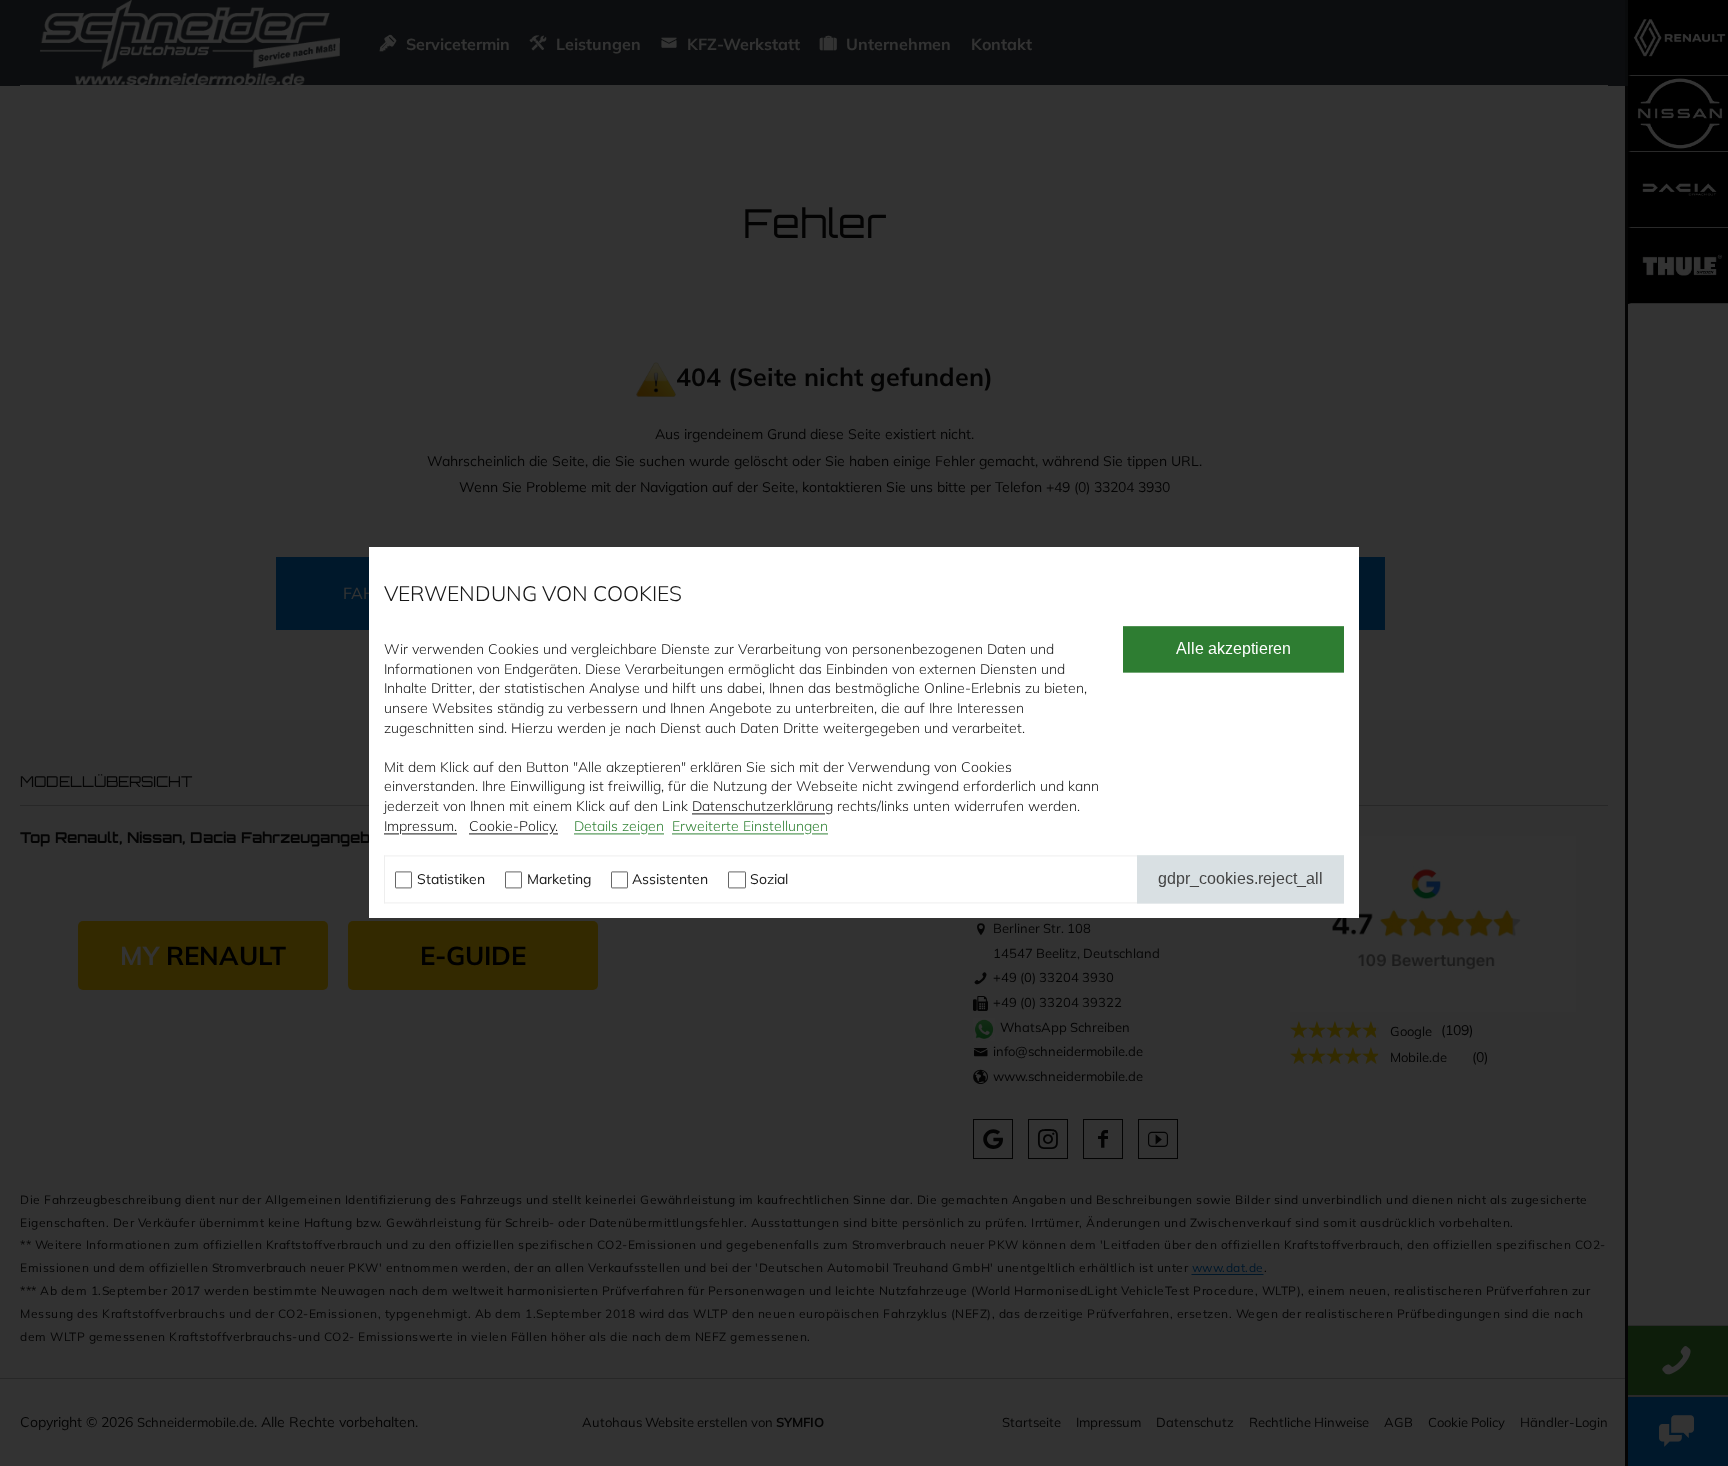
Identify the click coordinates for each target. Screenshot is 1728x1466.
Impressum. (420, 826)
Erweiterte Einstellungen (750, 826)
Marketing (559, 880)
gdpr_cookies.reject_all (1240, 879)
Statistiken (451, 880)
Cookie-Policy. (513, 826)
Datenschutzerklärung (762, 806)
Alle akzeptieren (1233, 649)
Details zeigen (619, 826)
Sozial (769, 880)
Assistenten (670, 880)
